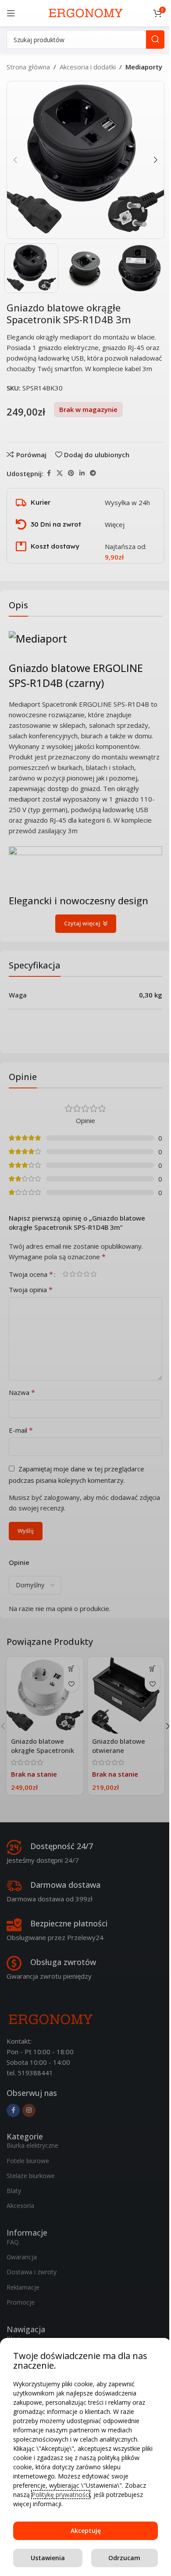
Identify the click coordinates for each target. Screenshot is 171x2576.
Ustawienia (48, 2558)
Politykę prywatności (61, 2495)
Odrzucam (124, 2558)
